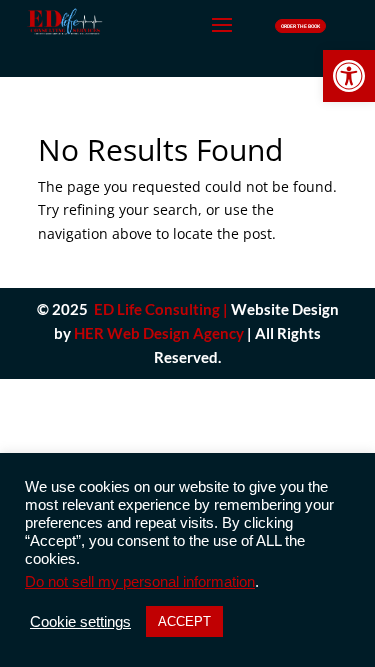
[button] (349, 76)
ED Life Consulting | (161, 309)
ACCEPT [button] (184, 621)
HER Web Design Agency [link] (159, 333)
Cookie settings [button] (80, 622)
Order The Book (300, 26)
